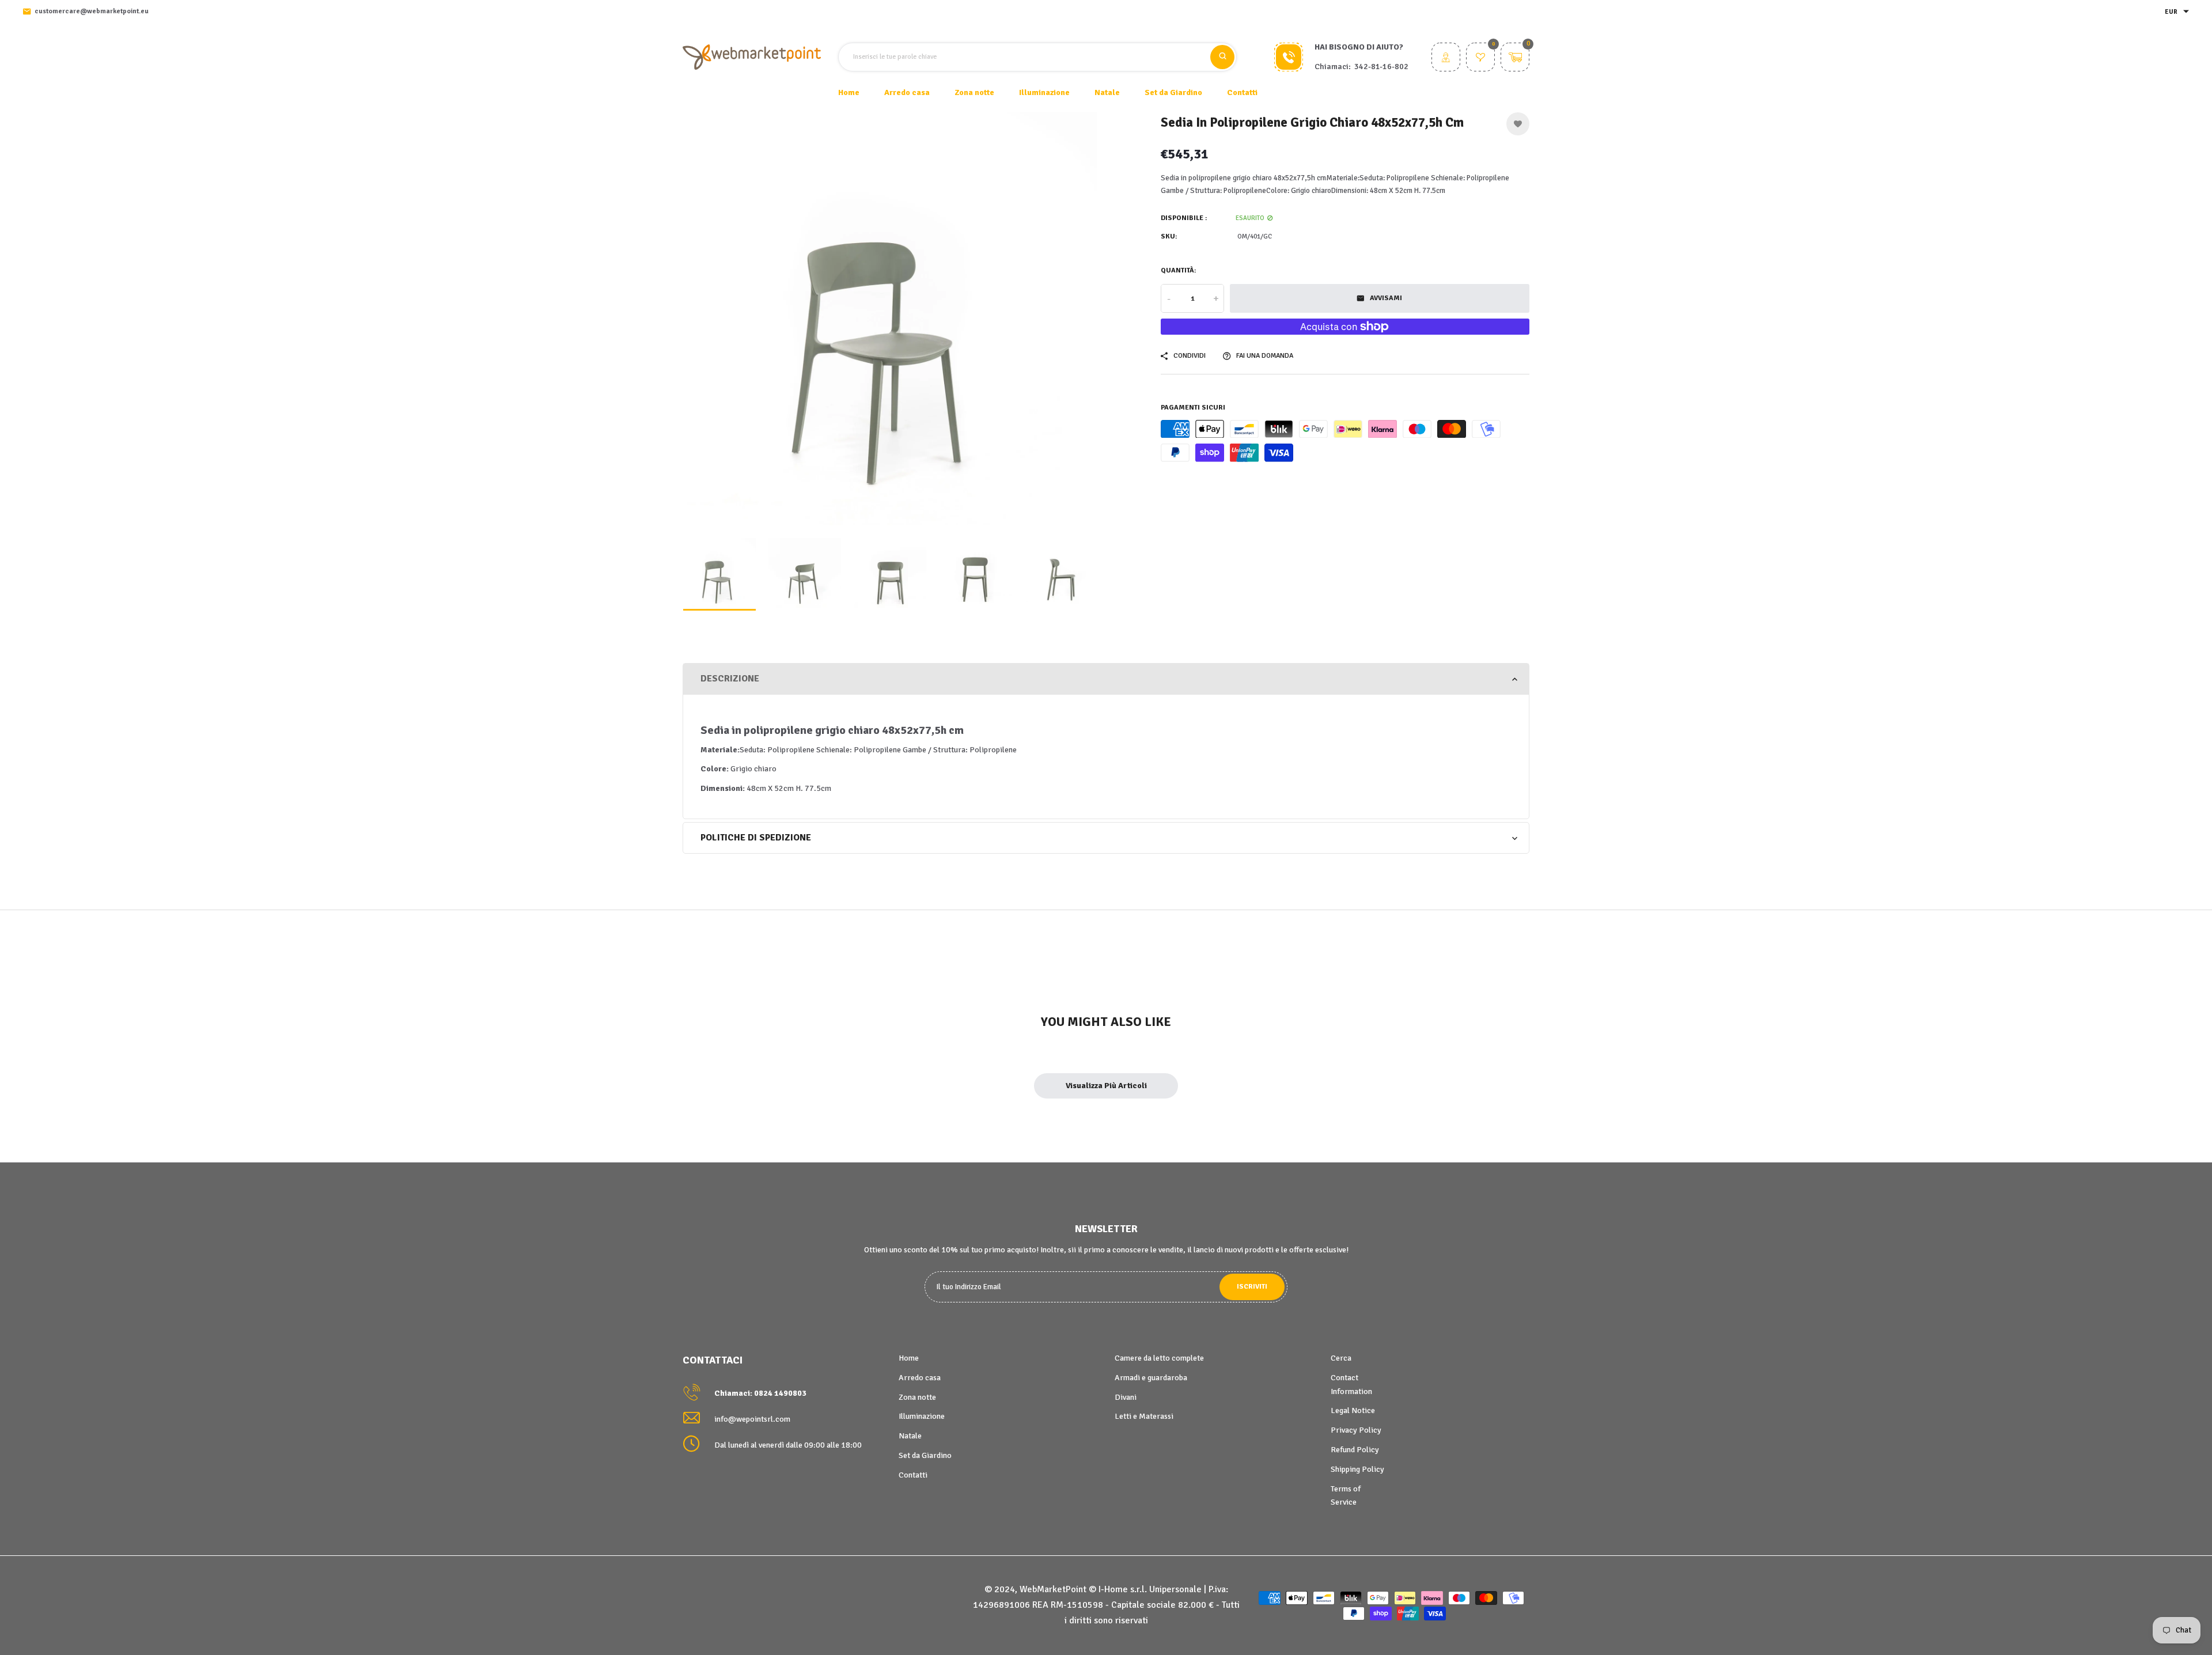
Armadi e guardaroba (1151, 1378)
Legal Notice (1353, 1410)
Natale (910, 1436)
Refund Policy (1355, 1450)
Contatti (1242, 92)
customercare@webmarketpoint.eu (92, 11)
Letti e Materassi (1144, 1416)
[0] (1480, 58)
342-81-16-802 (1381, 67)
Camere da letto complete (1159, 1358)
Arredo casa (920, 1378)
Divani (1126, 1397)
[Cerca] (1222, 57)
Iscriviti (1252, 1287)
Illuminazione (922, 1416)
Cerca (1341, 1358)
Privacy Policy (1356, 1430)
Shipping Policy (1357, 1469)
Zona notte (917, 1397)
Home (849, 92)
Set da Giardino (925, 1455)
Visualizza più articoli (1106, 1086)
